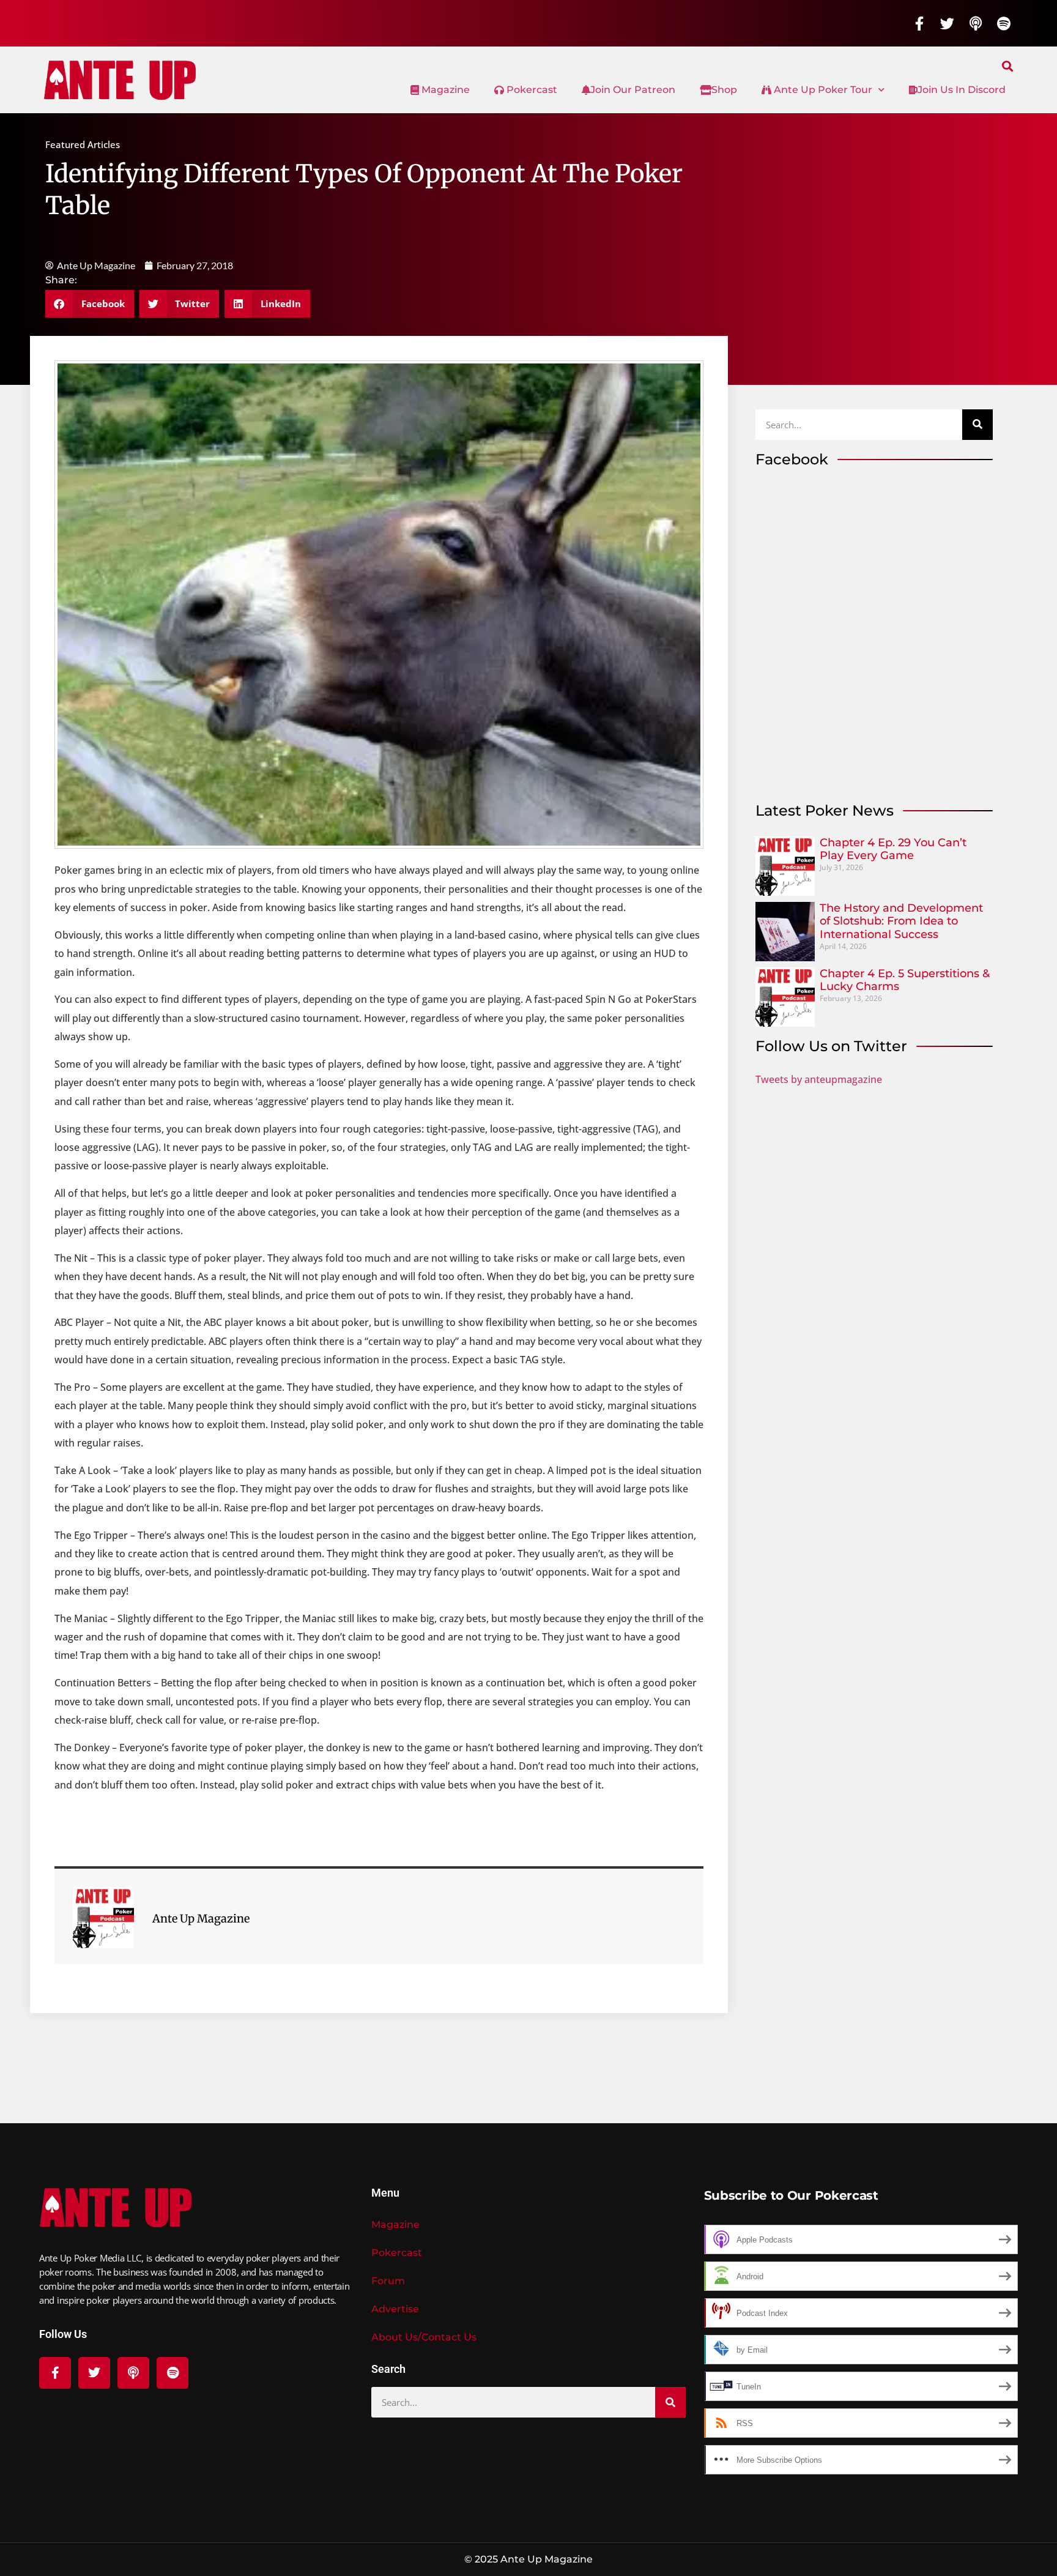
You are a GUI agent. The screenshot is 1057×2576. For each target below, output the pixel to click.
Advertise (395, 2309)
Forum (388, 2281)
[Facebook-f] (919, 23)
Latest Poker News (825, 810)
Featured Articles (83, 144)
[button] (1008, 66)
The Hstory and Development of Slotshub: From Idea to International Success (901, 921)
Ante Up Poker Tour (822, 90)
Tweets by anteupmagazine (819, 1079)
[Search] (977, 425)
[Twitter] (948, 23)
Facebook (792, 459)
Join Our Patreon (633, 90)
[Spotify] (1004, 23)
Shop (724, 90)
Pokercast (531, 90)
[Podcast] (976, 23)
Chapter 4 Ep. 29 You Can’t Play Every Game (893, 849)
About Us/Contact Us (424, 2337)
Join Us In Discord (962, 90)
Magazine (444, 90)
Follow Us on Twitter (831, 1046)
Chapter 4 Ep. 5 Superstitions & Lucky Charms (905, 980)
